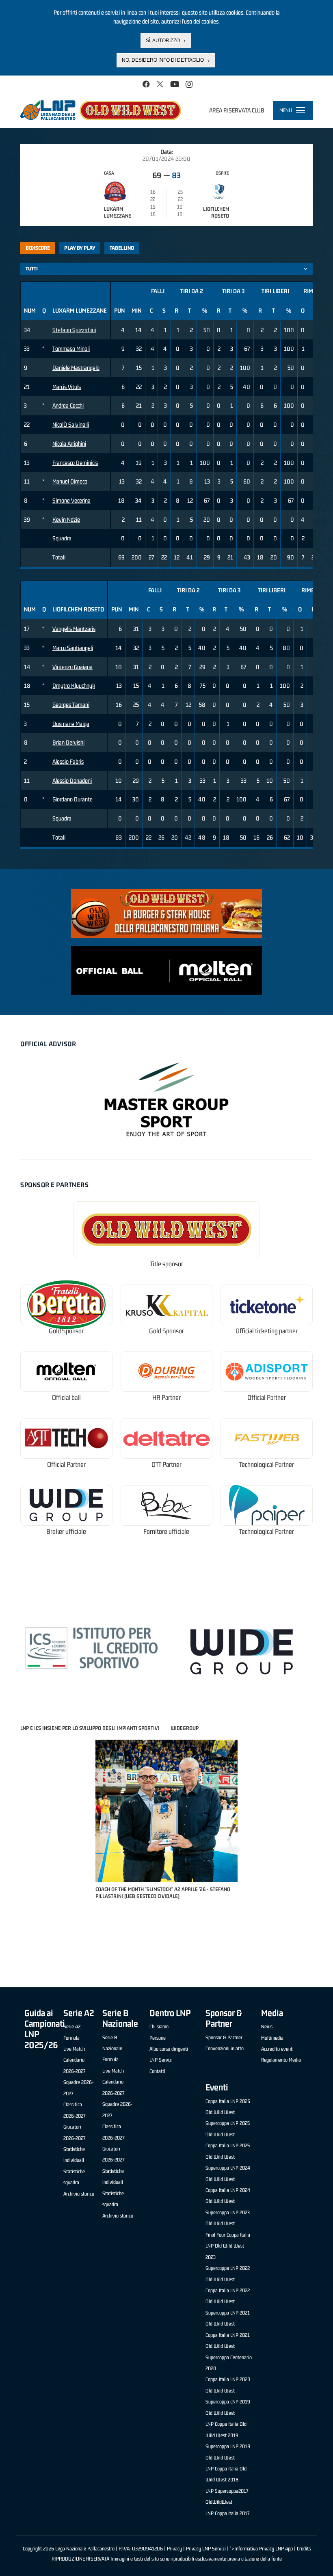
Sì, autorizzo (163, 41)
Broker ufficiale (66, 1532)
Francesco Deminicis (75, 463)
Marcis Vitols (67, 387)
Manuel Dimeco (70, 481)
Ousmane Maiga (71, 724)
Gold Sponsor (66, 1331)
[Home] (101, 110)
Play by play (80, 248)
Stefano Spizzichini (74, 330)
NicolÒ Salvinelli (71, 424)
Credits (304, 2549)
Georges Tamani (71, 705)
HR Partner (166, 1398)
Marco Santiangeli (73, 648)
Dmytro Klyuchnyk (74, 686)
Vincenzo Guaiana (72, 667)
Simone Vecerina (71, 500)
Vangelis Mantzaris (74, 629)
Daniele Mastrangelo (76, 368)
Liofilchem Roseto (216, 212)
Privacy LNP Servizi (206, 2549)
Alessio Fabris (68, 761)
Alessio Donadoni (72, 781)
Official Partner (267, 1398)
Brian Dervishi (68, 742)
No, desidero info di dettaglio (163, 60)
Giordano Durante (72, 799)
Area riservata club (237, 110)
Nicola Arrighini (69, 444)
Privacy (174, 2549)
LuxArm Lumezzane (118, 212)
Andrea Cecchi (68, 405)
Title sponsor (166, 1264)
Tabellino (122, 248)
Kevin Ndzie (66, 519)
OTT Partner (166, 1465)
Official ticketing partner (267, 1331)
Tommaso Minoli (71, 349)
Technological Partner (267, 1465)
